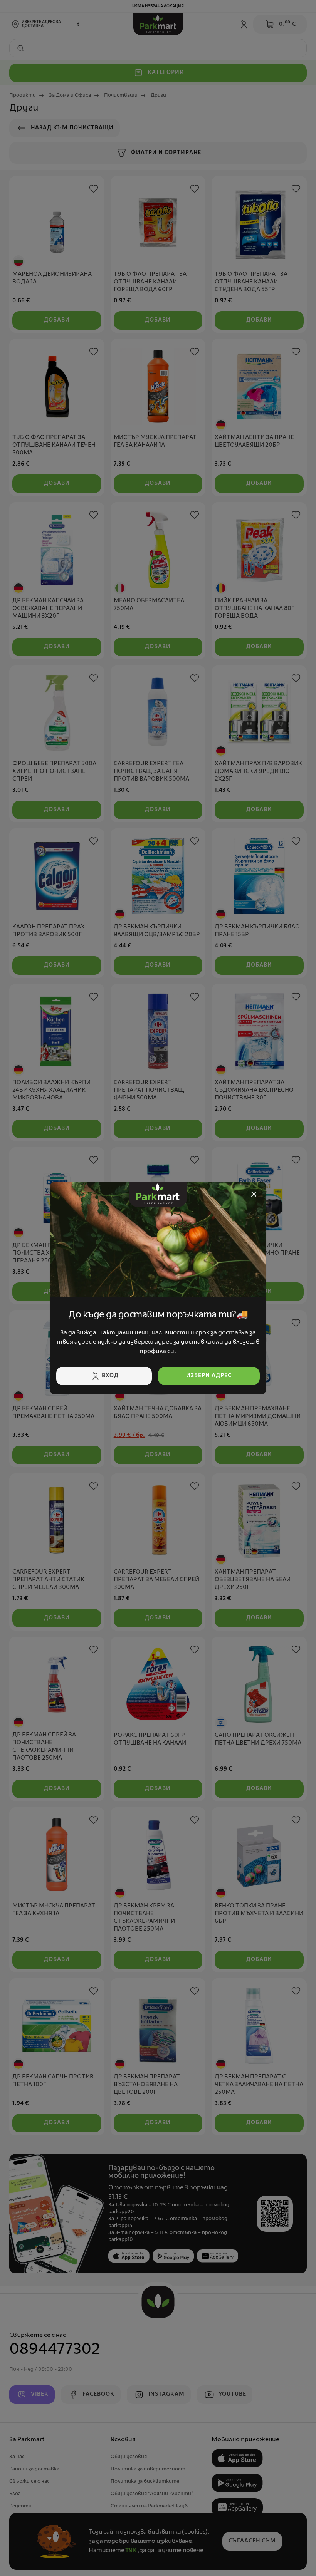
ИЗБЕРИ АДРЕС (209, 1376)
